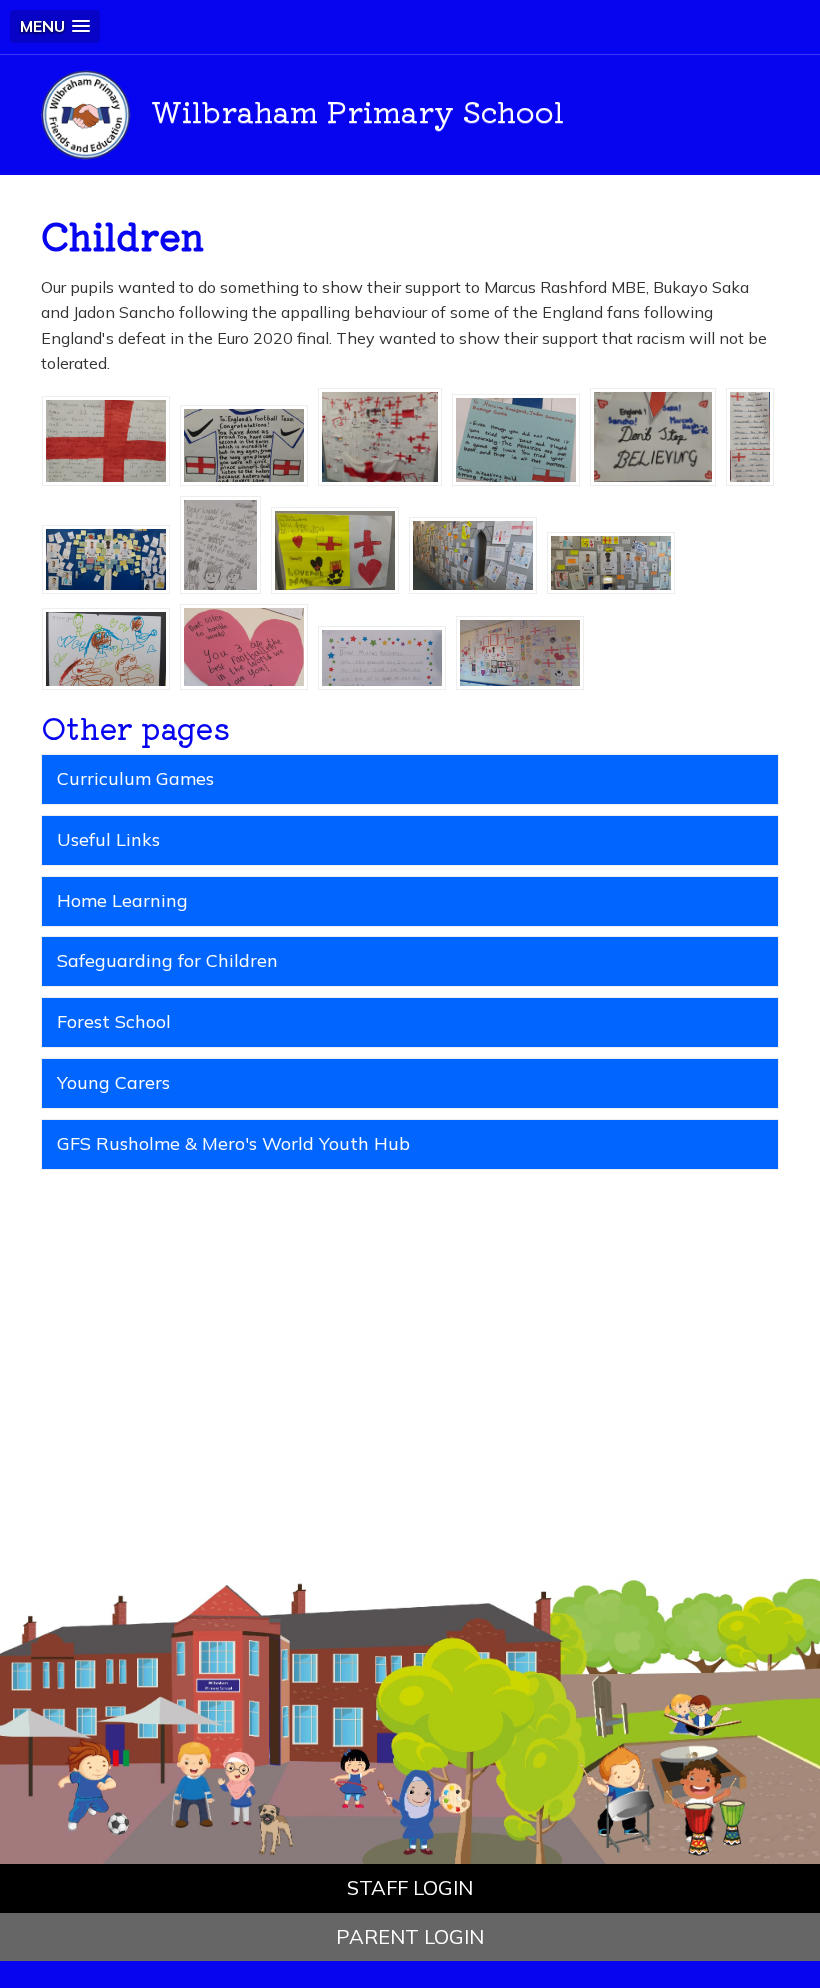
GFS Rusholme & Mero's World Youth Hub (233, 1143)
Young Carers (113, 1082)
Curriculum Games (135, 778)
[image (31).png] (106, 557)
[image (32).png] (750, 435)
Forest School (114, 1021)
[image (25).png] (244, 645)
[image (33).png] (652, 435)
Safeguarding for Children (167, 960)
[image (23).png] (520, 651)
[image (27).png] (611, 561)
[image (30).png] (220, 543)
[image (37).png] (106, 439)
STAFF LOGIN (410, 1887)
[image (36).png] (244, 443)
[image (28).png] (473, 553)
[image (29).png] (335, 548)
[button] (55, 26)
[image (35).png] (380, 435)
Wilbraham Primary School (357, 110)
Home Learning (122, 900)
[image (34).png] (516, 438)
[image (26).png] (106, 647)
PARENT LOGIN (410, 1936)
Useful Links (108, 839)
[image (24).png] (382, 656)
